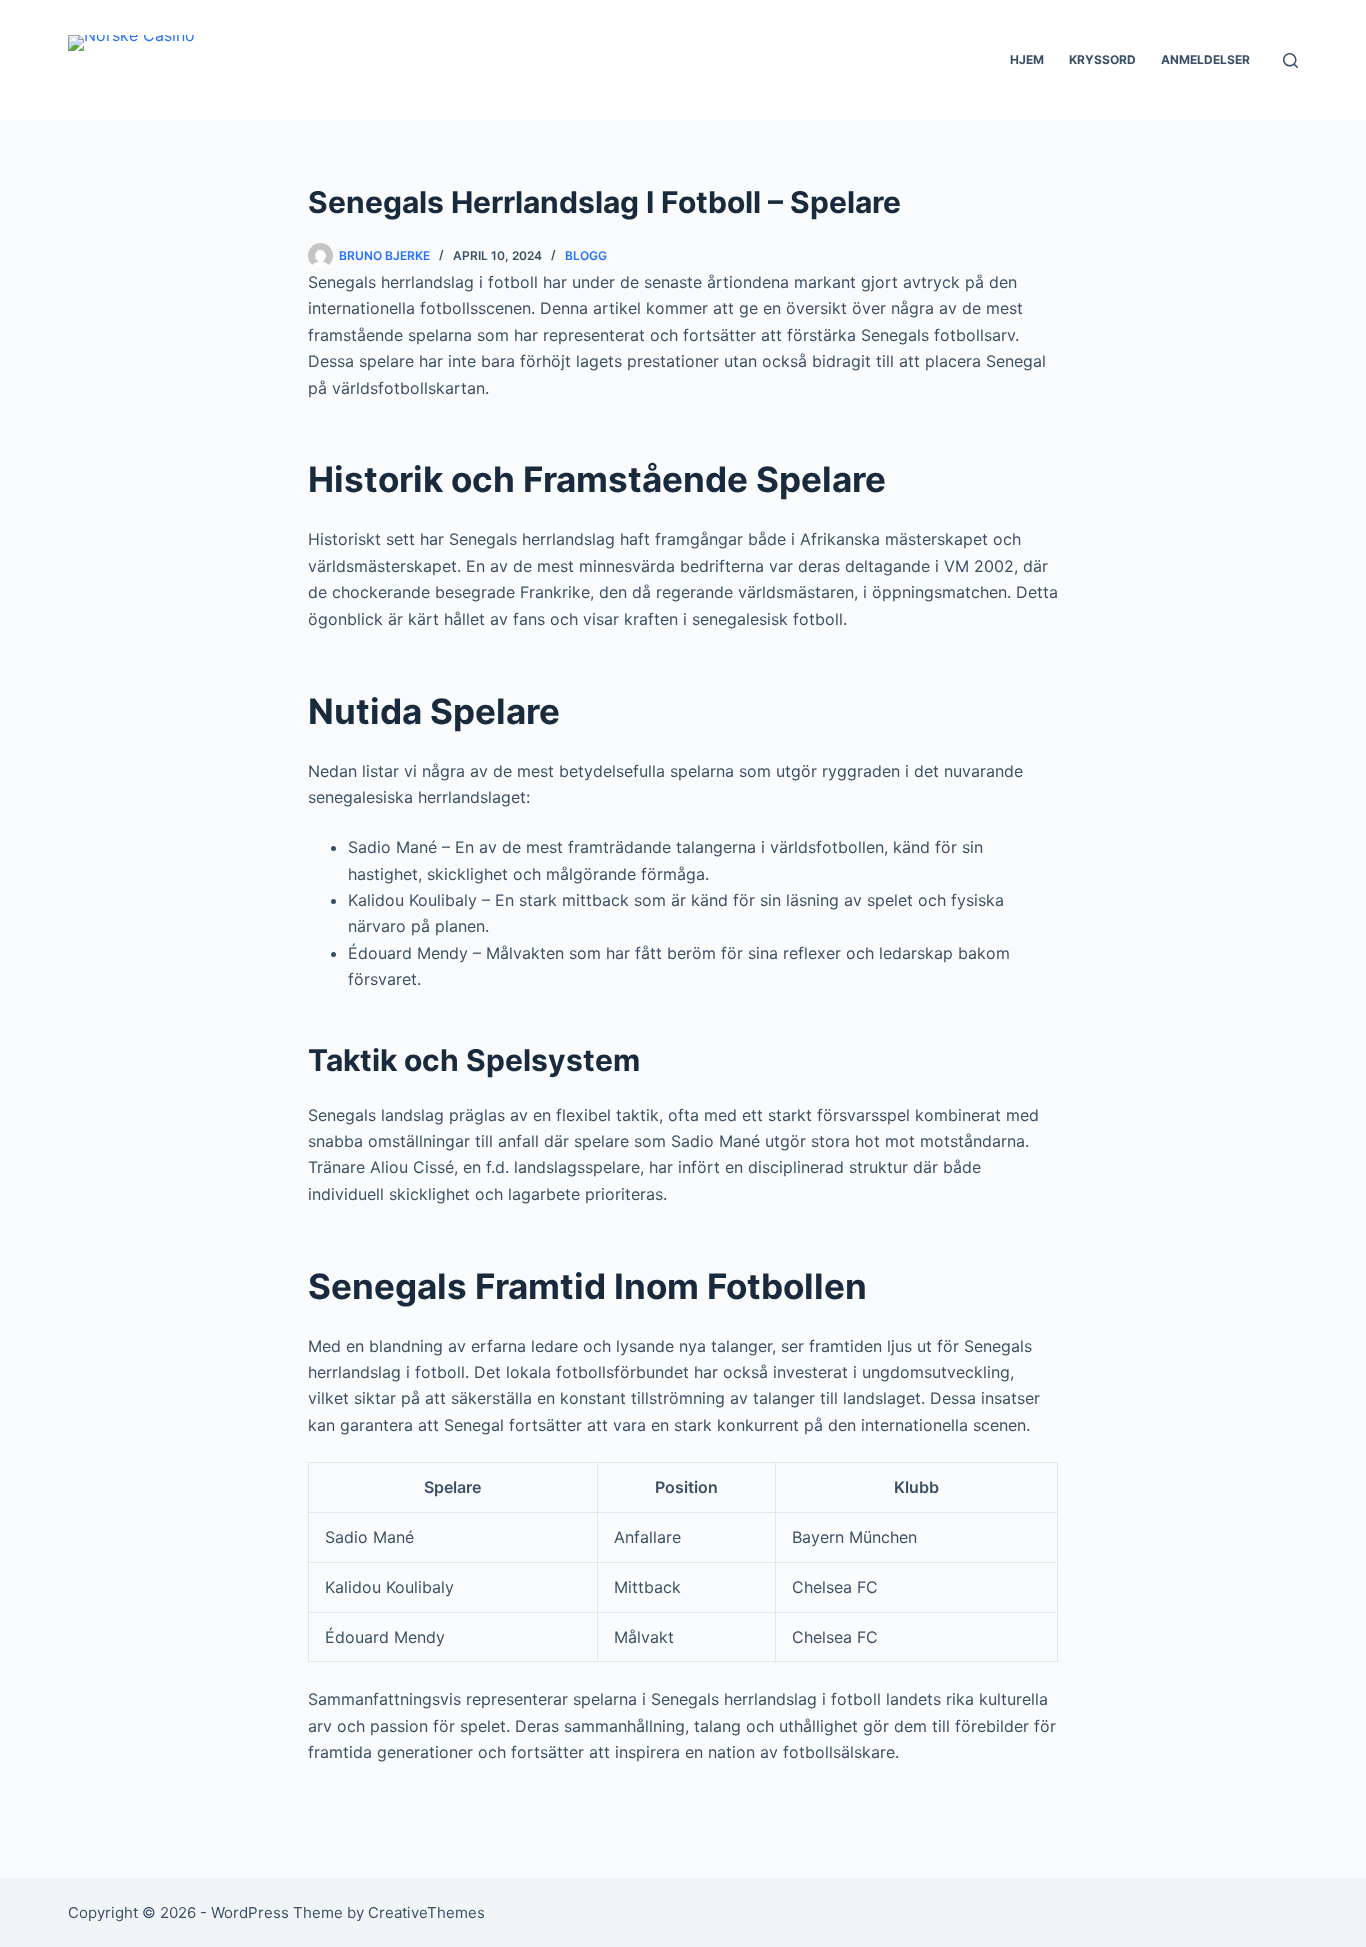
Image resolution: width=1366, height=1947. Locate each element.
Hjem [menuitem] (1027, 59)
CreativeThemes (426, 1912)
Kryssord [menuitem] (1102, 59)
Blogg (586, 255)
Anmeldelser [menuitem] (1205, 59)
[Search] (1290, 60)
